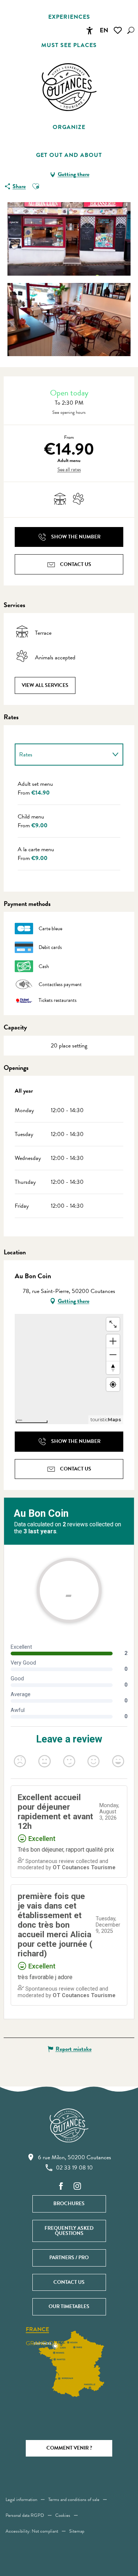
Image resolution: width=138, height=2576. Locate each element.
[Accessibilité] (89, 31)
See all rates (69, 470)
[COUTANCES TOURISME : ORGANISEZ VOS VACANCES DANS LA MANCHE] (69, 87)
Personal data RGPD (25, 2515)
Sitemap (77, 2531)
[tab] (62, 755)
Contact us (69, 2282)
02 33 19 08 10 (74, 2168)
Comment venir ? (69, 2448)
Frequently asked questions (69, 2231)
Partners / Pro (69, 2258)
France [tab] (37, 2330)
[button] (131, 30)
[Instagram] (77, 2187)
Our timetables (69, 2306)
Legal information (21, 2500)
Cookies (63, 2515)
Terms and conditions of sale (74, 2500)
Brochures (69, 2204)
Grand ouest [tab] (46, 2343)
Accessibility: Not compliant (32, 2531)
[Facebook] (61, 2187)
